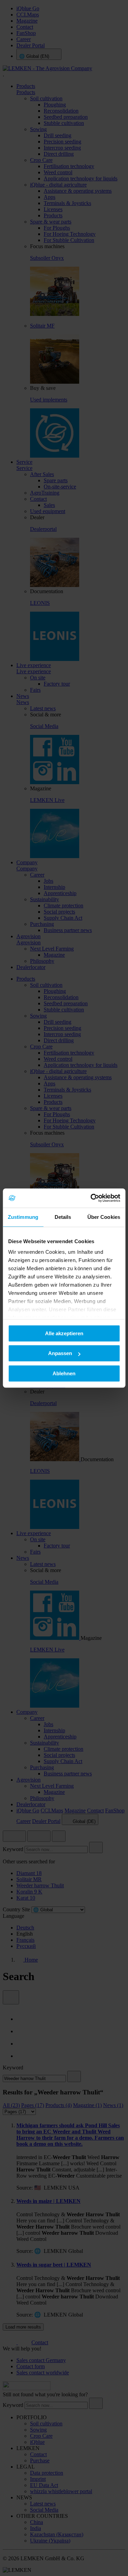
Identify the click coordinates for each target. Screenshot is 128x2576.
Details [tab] (63, 1217)
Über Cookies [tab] (104, 1217)
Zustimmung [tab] (23, 1217)
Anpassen (60, 1353)
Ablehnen (64, 1373)
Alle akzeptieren (64, 1333)
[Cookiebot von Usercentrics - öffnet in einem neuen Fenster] (91, 1198)
